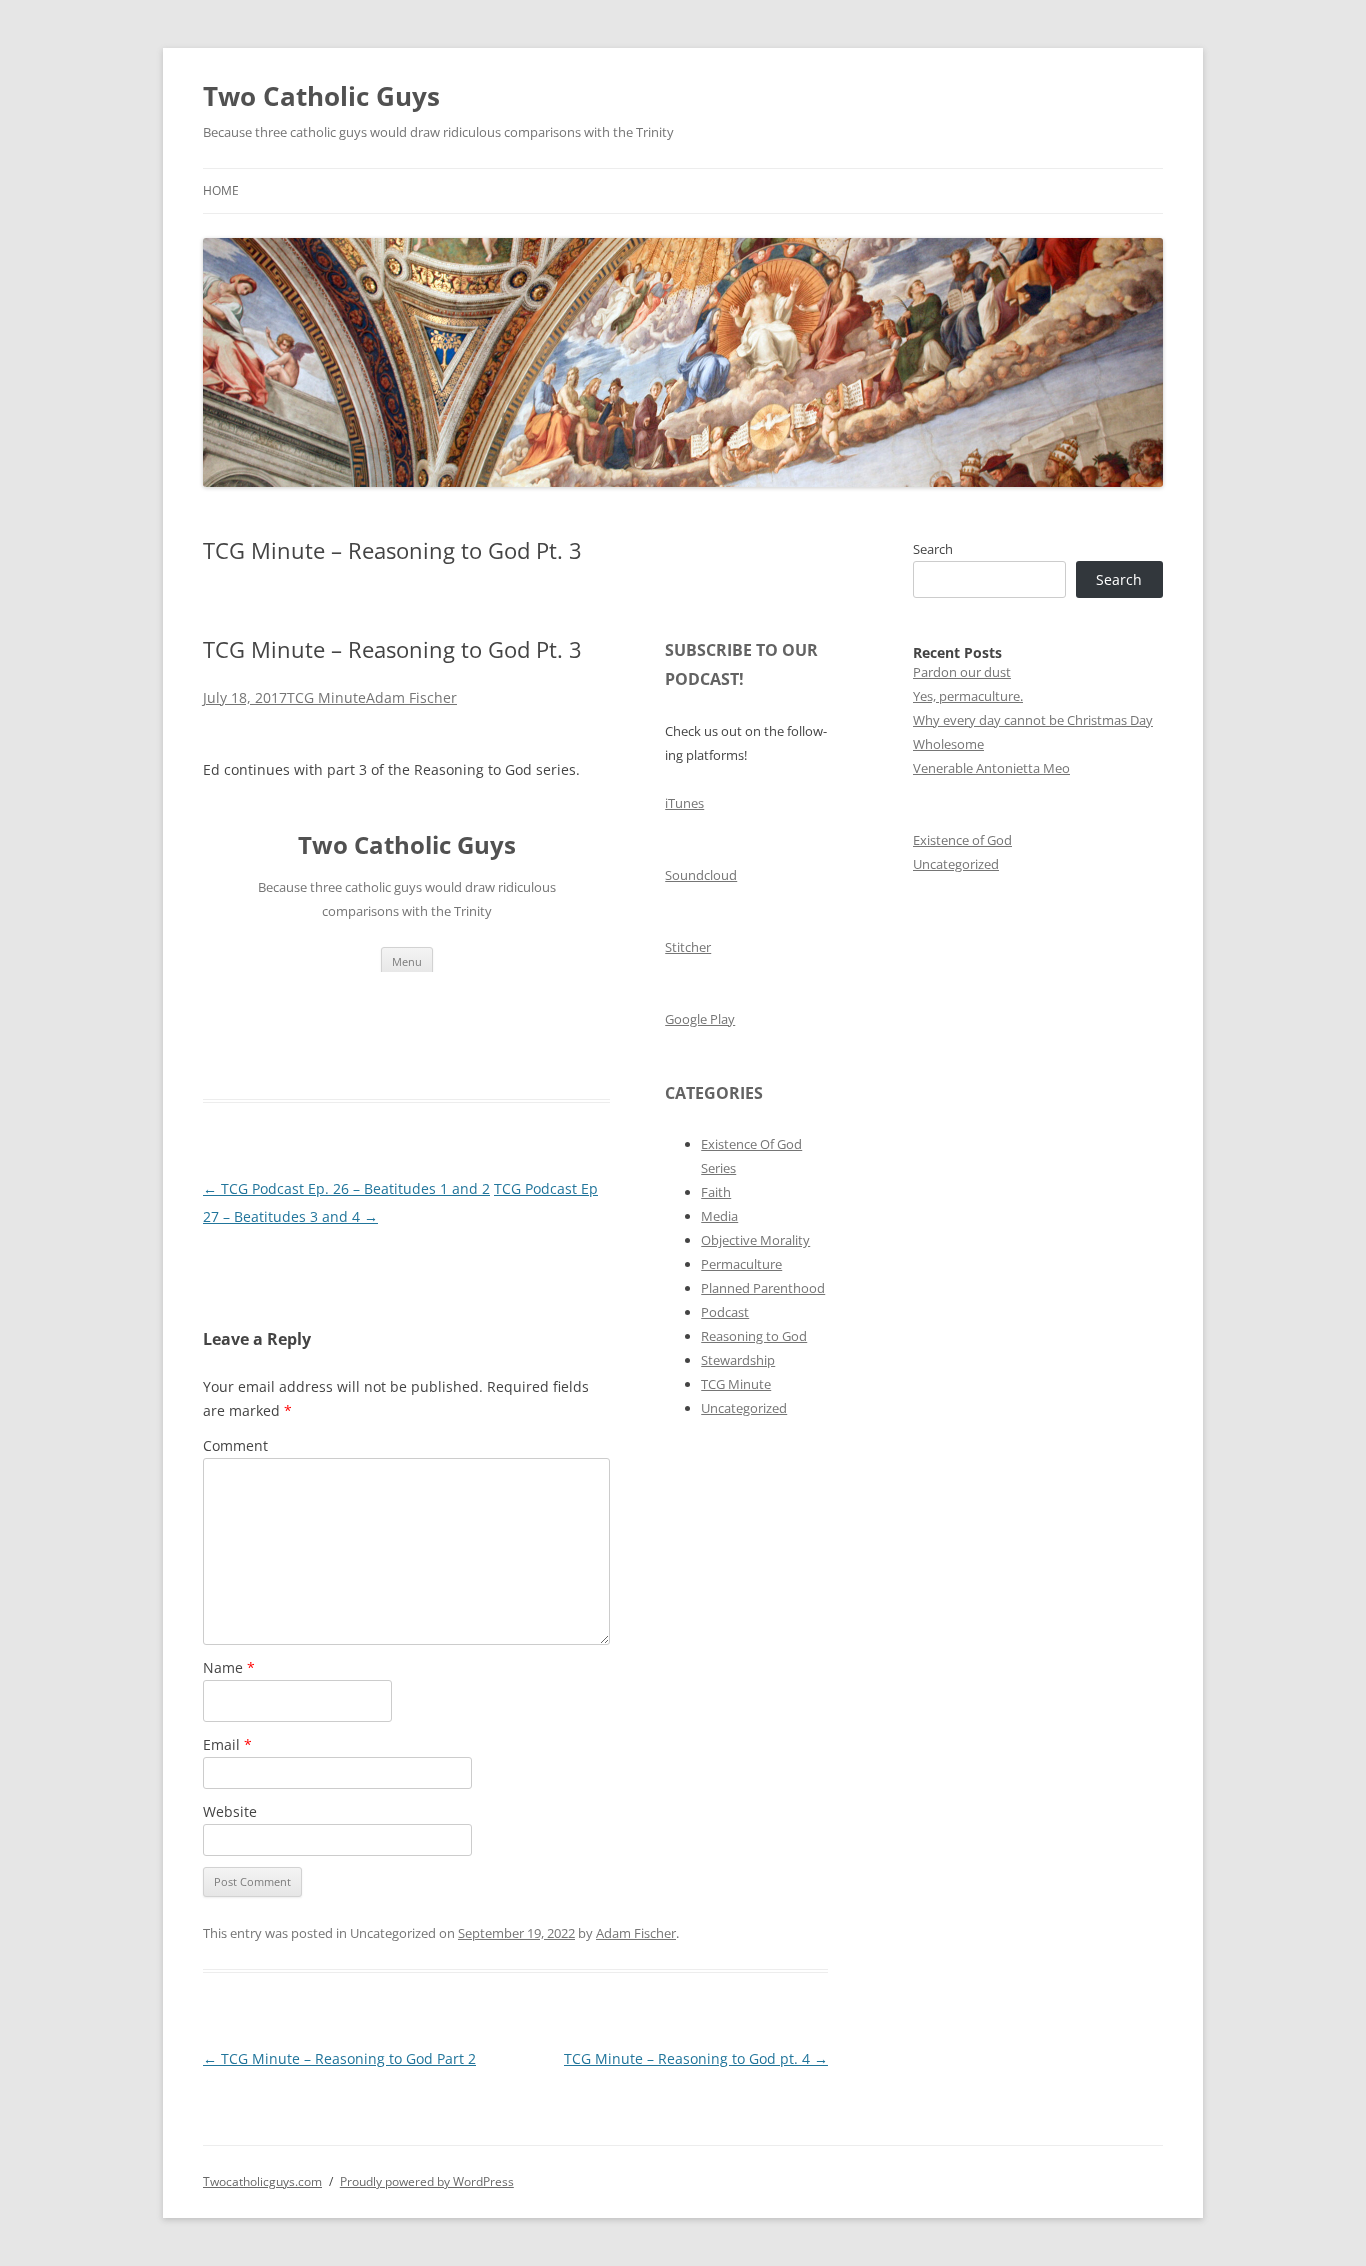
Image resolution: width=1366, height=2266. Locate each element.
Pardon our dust (962, 672)
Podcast (725, 1312)
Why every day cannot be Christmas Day (1033, 720)
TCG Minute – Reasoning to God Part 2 (339, 2058)
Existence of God (962, 840)
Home (221, 190)
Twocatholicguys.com (262, 2181)
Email (227, 1744)
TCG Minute (326, 697)
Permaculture (741, 1264)
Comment (235, 1445)
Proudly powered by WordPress (427, 2181)
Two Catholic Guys (321, 96)
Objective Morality (755, 1240)
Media (719, 1216)
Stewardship (738, 1360)
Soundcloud (701, 875)
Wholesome (948, 744)
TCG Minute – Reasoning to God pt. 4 (696, 2058)
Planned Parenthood (763, 1288)
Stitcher (688, 947)
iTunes (684, 803)
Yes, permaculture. (968, 696)
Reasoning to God (754, 1336)
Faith (716, 1192)
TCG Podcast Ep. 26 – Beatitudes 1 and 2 (346, 1188)
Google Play (700, 1019)
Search (933, 549)
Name (229, 1667)
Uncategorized (744, 1408)
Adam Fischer (411, 697)
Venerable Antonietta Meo (991, 768)
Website (230, 1811)
